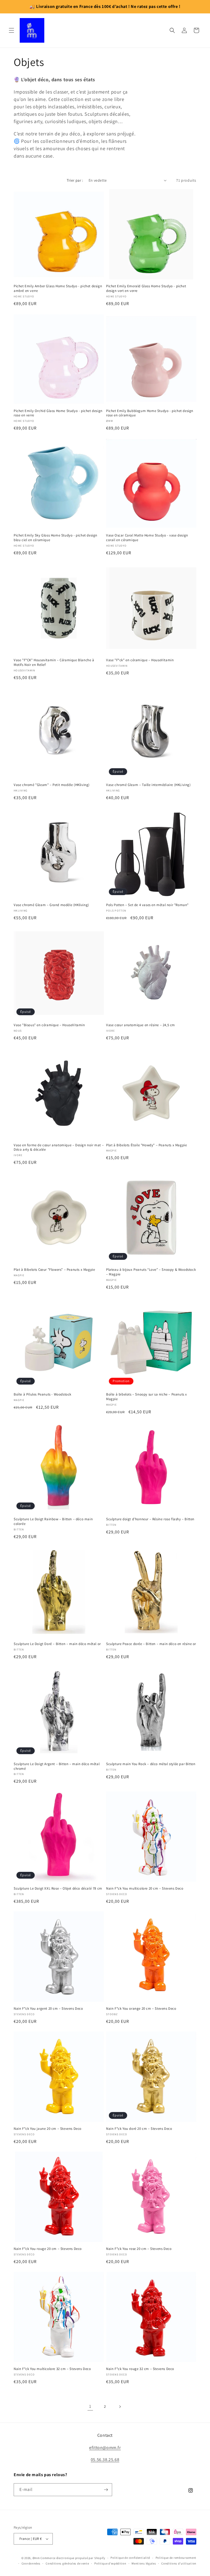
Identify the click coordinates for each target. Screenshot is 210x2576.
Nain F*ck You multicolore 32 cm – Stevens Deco (52, 2369)
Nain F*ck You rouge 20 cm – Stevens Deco (48, 2249)
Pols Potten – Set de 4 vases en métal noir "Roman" (147, 905)
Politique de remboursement (176, 2558)
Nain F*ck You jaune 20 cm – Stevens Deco (48, 2129)
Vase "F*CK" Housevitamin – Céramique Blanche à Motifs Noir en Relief (54, 662)
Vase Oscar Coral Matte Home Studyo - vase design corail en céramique (147, 538)
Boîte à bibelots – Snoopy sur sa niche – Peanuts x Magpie (147, 1397)
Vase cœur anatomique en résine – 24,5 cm (141, 1025)
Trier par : (75, 180)
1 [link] (90, 2406)
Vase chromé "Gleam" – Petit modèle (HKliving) (52, 785)
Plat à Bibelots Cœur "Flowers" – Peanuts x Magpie (54, 1270)
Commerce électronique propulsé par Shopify (73, 2558)
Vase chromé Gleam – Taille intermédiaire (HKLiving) (148, 785)
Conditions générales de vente (67, 2563)
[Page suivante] (120, 2407)
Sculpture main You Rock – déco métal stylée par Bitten (151, 1764)
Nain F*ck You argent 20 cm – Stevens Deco (48, 2009)
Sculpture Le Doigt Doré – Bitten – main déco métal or (57, 1644)
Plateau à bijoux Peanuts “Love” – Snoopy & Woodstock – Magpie (151, 1272)
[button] (11, 30)
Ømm (36, 2558)
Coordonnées (31, 2563)
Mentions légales (144, 2563)
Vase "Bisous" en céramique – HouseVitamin (49, 1025)
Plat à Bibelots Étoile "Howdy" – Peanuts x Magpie (146, 1145)
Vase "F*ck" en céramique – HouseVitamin (140, 660)
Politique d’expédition (110, 2563)
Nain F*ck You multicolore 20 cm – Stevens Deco (145, 1889)
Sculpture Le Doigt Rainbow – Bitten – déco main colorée (53, 1521)
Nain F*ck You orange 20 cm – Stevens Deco (141, 2009)
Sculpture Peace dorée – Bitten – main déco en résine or (151, 1644)
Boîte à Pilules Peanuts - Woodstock (43, 1394)
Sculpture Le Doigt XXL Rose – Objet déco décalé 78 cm (58, 1889)
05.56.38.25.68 (105, 2460)
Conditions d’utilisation (179, 2563)
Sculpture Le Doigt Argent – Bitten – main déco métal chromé (57, 1766)
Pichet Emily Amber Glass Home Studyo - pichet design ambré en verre (58, 288)
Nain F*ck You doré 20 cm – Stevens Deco (139, 2129)
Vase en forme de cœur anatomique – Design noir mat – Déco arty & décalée (59, 1148)
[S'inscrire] (106, 2490)
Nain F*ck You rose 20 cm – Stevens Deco (139, 2249)
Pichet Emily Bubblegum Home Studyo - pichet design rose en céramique (150, 413)
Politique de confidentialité (130, 2558)
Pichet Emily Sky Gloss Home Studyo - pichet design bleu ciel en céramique (56, 538)
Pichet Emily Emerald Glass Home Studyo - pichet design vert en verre (146, 288)
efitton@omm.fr (105, 2448)
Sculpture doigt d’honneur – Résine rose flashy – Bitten (150, 1519)
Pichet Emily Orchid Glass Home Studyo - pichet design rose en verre (58, 413)
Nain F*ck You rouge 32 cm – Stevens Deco (140, 2369)
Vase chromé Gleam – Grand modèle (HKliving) (51, 905)
